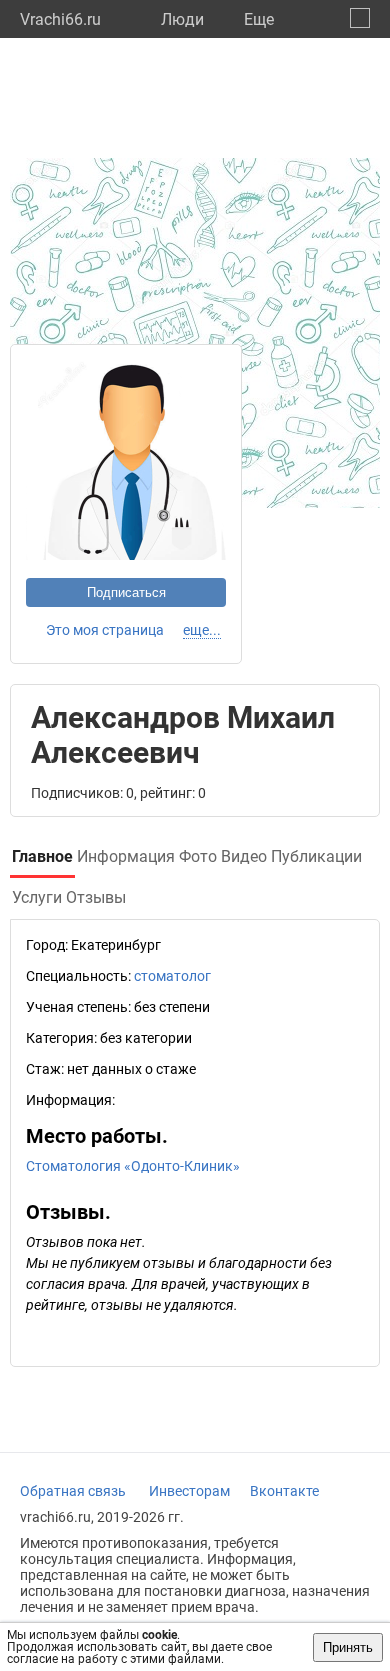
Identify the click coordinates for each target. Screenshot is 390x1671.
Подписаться (126, 592)
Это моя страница (105, 630)
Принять (348, 1647)
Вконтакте (284, 1491)
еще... (202, 630)
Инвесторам (189, 1491)
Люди (182, 19)
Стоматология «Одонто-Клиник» (133, 1166)
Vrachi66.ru (60, 19)
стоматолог (172, 976)
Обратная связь (73, 1491)
